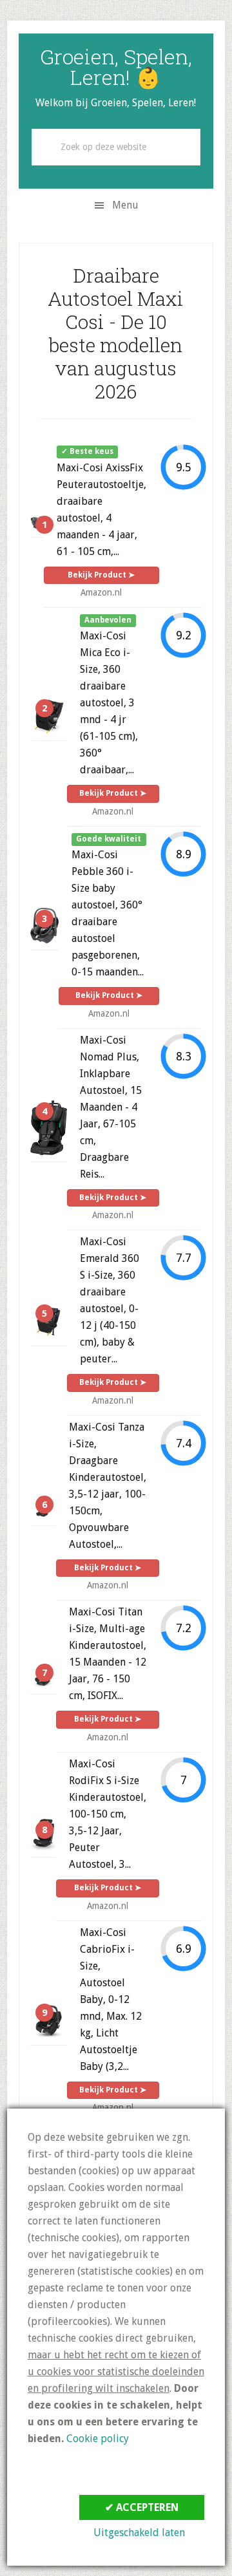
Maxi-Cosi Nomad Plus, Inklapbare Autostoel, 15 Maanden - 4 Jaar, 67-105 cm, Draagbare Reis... (111, 1107)
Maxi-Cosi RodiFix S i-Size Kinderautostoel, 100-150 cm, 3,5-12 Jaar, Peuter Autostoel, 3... (108, 1814)
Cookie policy (98, 2439)
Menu (125, 205)
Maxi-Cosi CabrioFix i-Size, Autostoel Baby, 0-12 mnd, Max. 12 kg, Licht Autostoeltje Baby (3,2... (111, 1999)
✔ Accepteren (142, 2507)
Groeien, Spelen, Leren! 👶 (116, 67)
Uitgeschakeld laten (139, 2533)
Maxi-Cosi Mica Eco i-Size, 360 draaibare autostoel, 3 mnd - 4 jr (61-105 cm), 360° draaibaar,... (109, 703)
